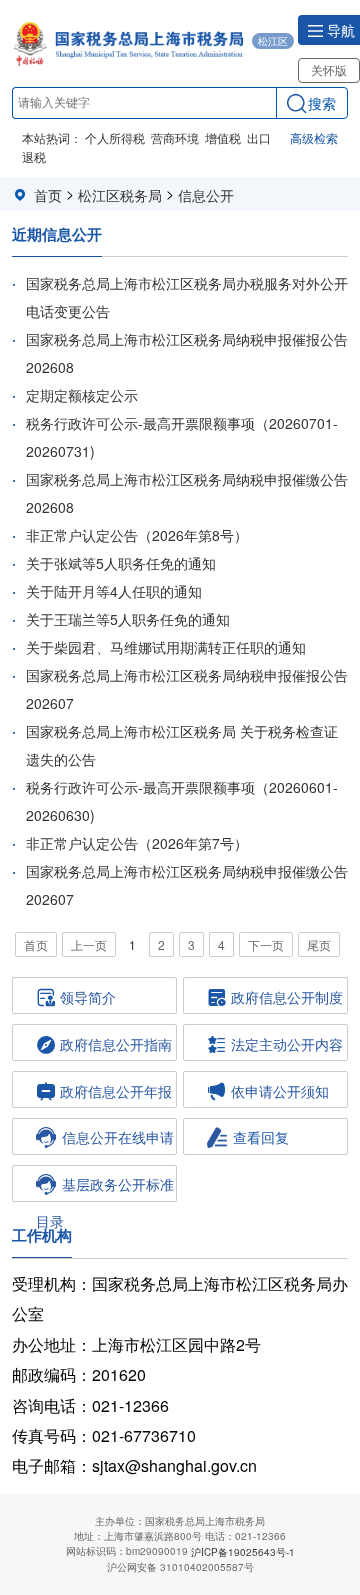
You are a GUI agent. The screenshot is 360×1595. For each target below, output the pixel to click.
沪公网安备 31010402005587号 (180, 1567)
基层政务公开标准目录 (105, 1188)
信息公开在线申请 (118, 1137)
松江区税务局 (120, 195)
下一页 (266, 944)
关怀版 (329, 69)
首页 (48, 195)
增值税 (223, 137)
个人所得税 (115, 137)
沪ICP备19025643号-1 (243, 1552)
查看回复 (261, 1137)
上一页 (89, 944)
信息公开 (206, 195)
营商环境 (175, 137)
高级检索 (314, 137)
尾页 (319, 944)
